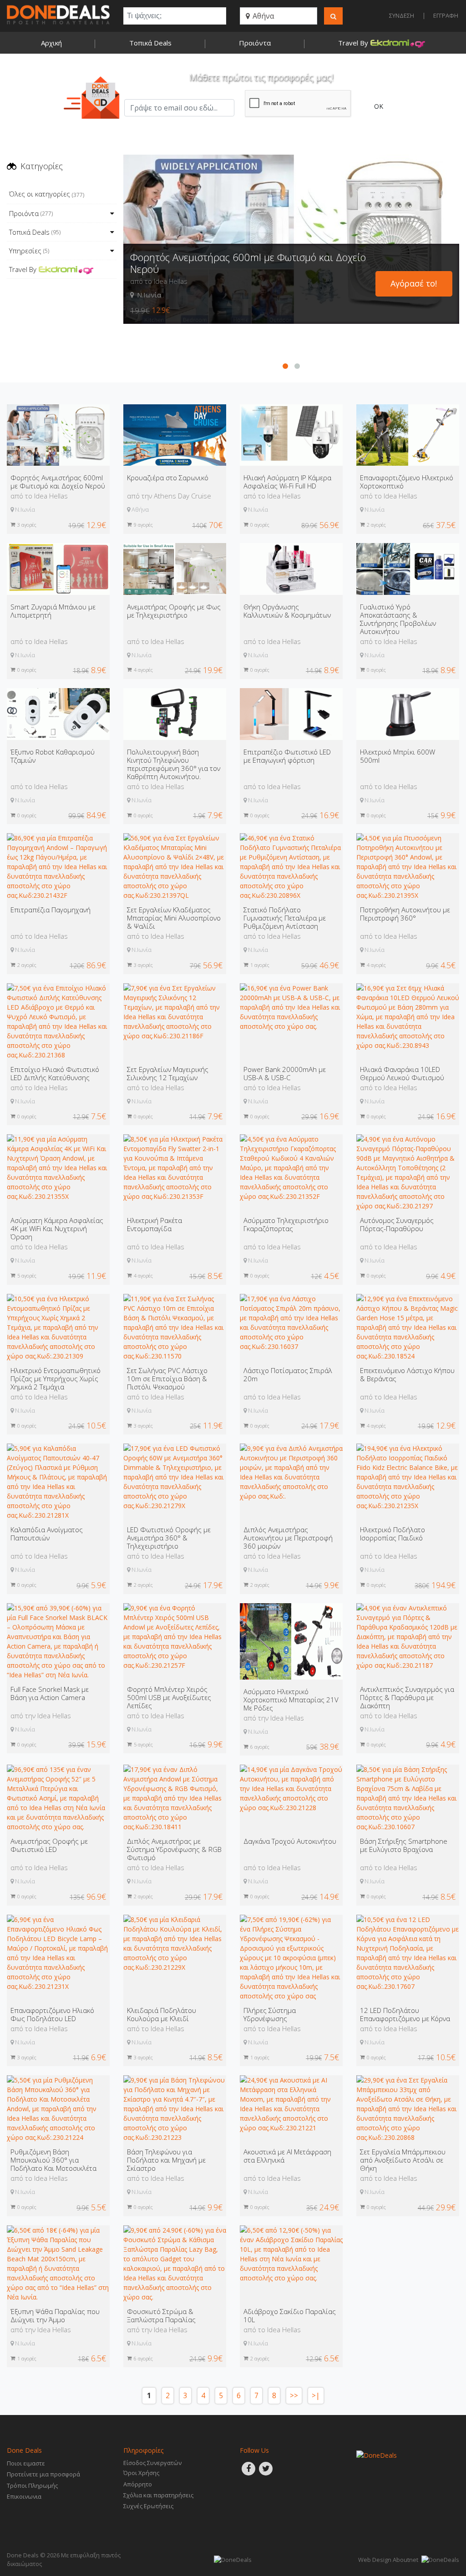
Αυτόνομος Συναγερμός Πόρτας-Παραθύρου (397, 1224)
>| (316, 2396)
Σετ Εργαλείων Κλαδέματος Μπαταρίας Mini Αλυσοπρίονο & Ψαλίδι (174, 918)
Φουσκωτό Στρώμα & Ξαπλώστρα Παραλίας (161, 2315)
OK (379, 106)
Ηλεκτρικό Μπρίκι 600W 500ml (398, 756)
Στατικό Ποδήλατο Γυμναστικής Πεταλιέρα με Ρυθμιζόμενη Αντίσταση (285, 918)
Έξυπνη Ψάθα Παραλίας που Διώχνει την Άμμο (55, 2315)
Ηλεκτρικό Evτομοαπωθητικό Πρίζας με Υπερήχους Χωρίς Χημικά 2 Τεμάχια (56, 1379)
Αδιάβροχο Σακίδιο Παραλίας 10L (290, 2315)
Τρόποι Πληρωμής (32, 2485)
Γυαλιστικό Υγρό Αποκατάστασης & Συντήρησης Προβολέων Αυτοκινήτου (398, 619)
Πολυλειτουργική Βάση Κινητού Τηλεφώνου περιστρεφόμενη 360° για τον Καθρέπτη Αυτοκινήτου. (174, 764)
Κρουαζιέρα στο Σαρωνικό (189, 302)
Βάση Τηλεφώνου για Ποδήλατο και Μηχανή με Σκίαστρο (166, 2160)
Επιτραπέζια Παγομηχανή (51, 910)
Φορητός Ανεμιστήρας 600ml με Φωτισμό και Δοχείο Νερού (58, 482)
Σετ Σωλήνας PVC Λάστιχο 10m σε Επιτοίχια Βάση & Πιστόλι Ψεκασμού (167, 1379)
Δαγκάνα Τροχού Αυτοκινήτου (290, 1841)
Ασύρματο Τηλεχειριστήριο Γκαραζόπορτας (286, 1224)
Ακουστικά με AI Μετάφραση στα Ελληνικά (287, 2156)
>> (294, 2396)
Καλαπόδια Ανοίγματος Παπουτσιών (47, 1534)
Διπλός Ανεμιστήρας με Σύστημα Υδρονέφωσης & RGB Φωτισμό (174, 1849)
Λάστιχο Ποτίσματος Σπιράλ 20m (288, 1374)
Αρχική (51, 43)
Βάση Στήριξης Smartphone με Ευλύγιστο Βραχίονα (404, 1845)
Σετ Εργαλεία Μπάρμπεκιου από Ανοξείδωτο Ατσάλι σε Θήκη (403, 2160)
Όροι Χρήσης (141, 2473)
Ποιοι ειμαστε (26, 2463)
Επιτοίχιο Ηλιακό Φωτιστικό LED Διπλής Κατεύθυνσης (55, 1073)
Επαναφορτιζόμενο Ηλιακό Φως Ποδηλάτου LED (52, 2014)
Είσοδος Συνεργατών (152, 2463)
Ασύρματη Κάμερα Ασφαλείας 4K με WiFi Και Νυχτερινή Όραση (57, 1228)
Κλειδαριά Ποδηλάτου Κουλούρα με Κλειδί (162, 2014)
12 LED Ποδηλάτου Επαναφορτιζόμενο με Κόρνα (405, 2014)
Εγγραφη (446, 15)
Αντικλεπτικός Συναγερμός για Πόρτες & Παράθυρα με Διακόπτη (407, 1697)
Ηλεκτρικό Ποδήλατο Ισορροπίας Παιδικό (393, 1534)
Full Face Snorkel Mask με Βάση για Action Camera (50, 1693)
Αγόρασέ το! (414, 322)
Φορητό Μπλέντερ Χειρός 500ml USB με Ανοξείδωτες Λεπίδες (169, 1697)
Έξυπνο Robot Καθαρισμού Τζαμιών (53, 756)
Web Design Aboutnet (388, 2560)
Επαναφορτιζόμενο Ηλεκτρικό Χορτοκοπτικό (407, 482)
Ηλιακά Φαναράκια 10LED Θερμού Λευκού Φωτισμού (402, 1073)
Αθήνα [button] (262, 16)
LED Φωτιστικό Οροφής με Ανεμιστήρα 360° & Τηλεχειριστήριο (169, 1538)
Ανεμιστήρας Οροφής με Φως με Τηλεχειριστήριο (174, 611)
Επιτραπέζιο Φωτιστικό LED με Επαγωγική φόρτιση (287, 756)
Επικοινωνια (24, 2496)
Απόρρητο (138, 2484)
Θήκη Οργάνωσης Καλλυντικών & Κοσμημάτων (287, 611)
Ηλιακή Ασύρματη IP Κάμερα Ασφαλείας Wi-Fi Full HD (287, 482)
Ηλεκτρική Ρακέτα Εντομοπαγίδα (154, 1224)
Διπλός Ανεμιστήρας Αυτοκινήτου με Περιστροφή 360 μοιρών (288, 1538)
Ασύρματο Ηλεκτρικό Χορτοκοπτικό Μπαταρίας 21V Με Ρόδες (291, 1700)
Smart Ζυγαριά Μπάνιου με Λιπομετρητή (53, 611)
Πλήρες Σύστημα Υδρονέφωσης (270, 2014)
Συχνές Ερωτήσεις (148, 2506)
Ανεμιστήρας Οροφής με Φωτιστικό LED (49, 1845)
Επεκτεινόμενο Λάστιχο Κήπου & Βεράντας (407, 1374)
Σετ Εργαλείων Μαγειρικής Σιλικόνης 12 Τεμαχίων (168, 1073)
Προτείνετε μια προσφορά (43, 2474)
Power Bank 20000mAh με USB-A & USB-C (285, 1073)
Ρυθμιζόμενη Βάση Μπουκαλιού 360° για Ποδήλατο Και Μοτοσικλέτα (53, 2160)
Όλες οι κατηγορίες (47, 194)
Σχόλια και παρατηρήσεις (158, 2495)
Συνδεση (402, 15)
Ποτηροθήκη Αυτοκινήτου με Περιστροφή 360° (405, 914)
